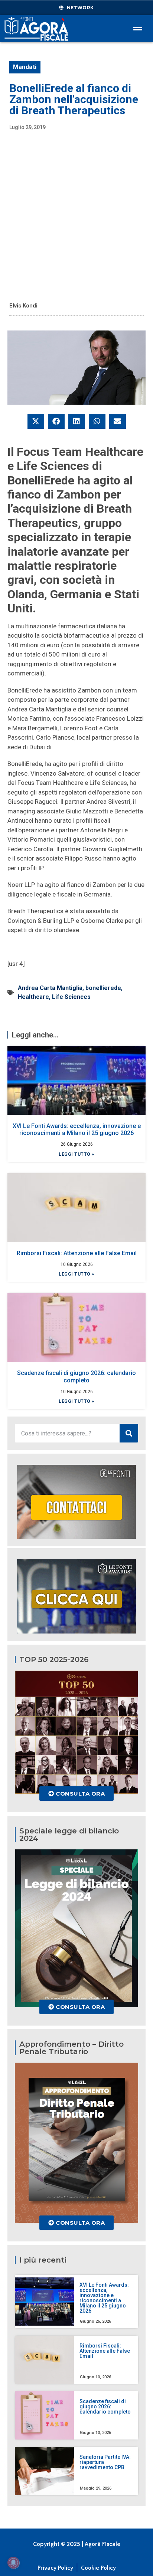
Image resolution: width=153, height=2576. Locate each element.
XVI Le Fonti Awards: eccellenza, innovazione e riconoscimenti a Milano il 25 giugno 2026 (77, 1129)
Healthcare (33, 997)
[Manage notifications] (13, 2563)
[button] (36, 421)
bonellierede (103, 988)
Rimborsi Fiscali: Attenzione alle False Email (77, 1253)
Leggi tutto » (76, 1154)
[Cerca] (129, 1433)
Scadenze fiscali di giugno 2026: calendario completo (76, 1376)
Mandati (25, 67)
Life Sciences (71, 997)
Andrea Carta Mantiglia (50, 988)
